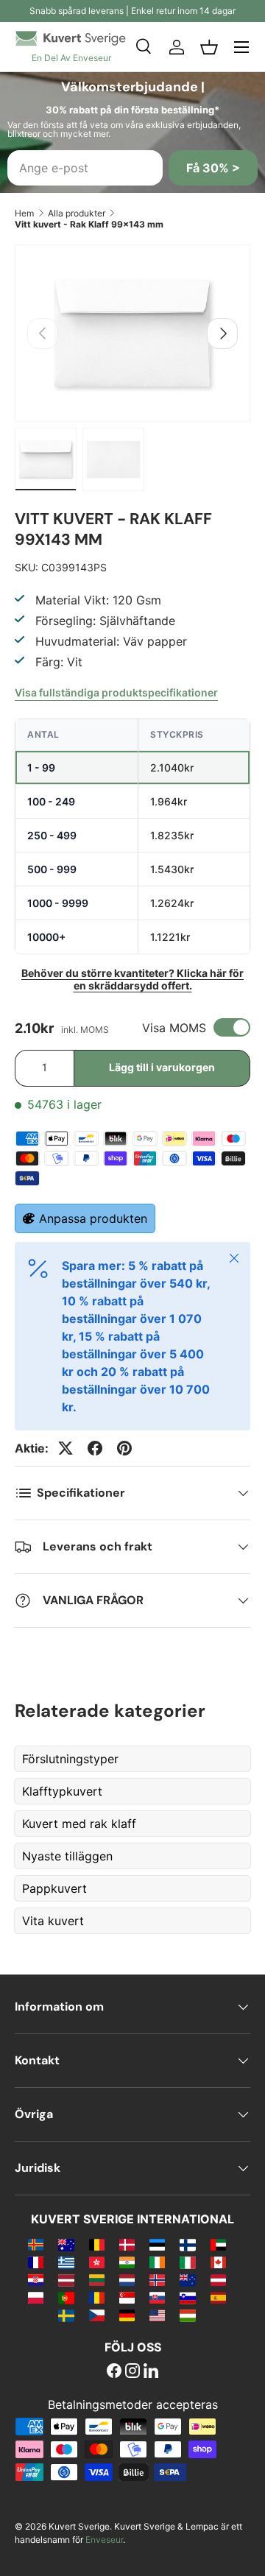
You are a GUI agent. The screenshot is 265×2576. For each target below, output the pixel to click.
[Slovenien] (187, 2297)
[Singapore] (127, 2297)
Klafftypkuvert (62, 1791)
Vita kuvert (53, 1921)
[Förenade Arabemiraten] (218, 2244)
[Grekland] (66, 2262)
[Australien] (66, 2244)
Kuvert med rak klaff (79, 1824)
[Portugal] (66, 2297)
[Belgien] (97, 2244)
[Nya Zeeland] (187, 2279)
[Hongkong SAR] (97, 2262)
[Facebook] (114, 2372)
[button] (209, 47)
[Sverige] (66, 2315)
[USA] (157, 2315)
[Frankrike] (36, 2262)
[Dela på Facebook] (95, 1448)
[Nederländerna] (127, 2279)
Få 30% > (213, 168)
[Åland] (36, 2244)
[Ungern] (187, 2315)
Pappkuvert (54, 1888)
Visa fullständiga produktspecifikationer (116, 692)
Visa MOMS (174, 1028)
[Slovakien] (157, 2297)
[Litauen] (97, 2279)
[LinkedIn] (151, 2372)
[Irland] (157, 2262)
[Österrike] (218, 2279)
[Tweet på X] (66, 1448)
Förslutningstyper (70, 1759)
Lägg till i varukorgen (162, 1067)
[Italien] (187, 2262)
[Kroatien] (36, 2279)
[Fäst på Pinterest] (124, 1448)
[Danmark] (127, 2244)
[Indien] (127, 2262)
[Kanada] (218, 2262)
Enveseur (104, 2540)
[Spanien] (218, 2297)
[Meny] (241, 47)
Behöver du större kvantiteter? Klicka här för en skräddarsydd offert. (132, 979)
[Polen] (36, 2297)
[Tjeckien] (97, 2315)
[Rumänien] (97, 2297)
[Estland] (157, 2244)
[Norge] (157, 2279)
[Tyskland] (127, 2315)
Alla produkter (77, 213)
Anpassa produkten (93, 1218)
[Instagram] (132, 2372)
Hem (24, 213)
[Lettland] (66, 2279)
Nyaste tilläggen (67, 1856)
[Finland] (187, 2244)
